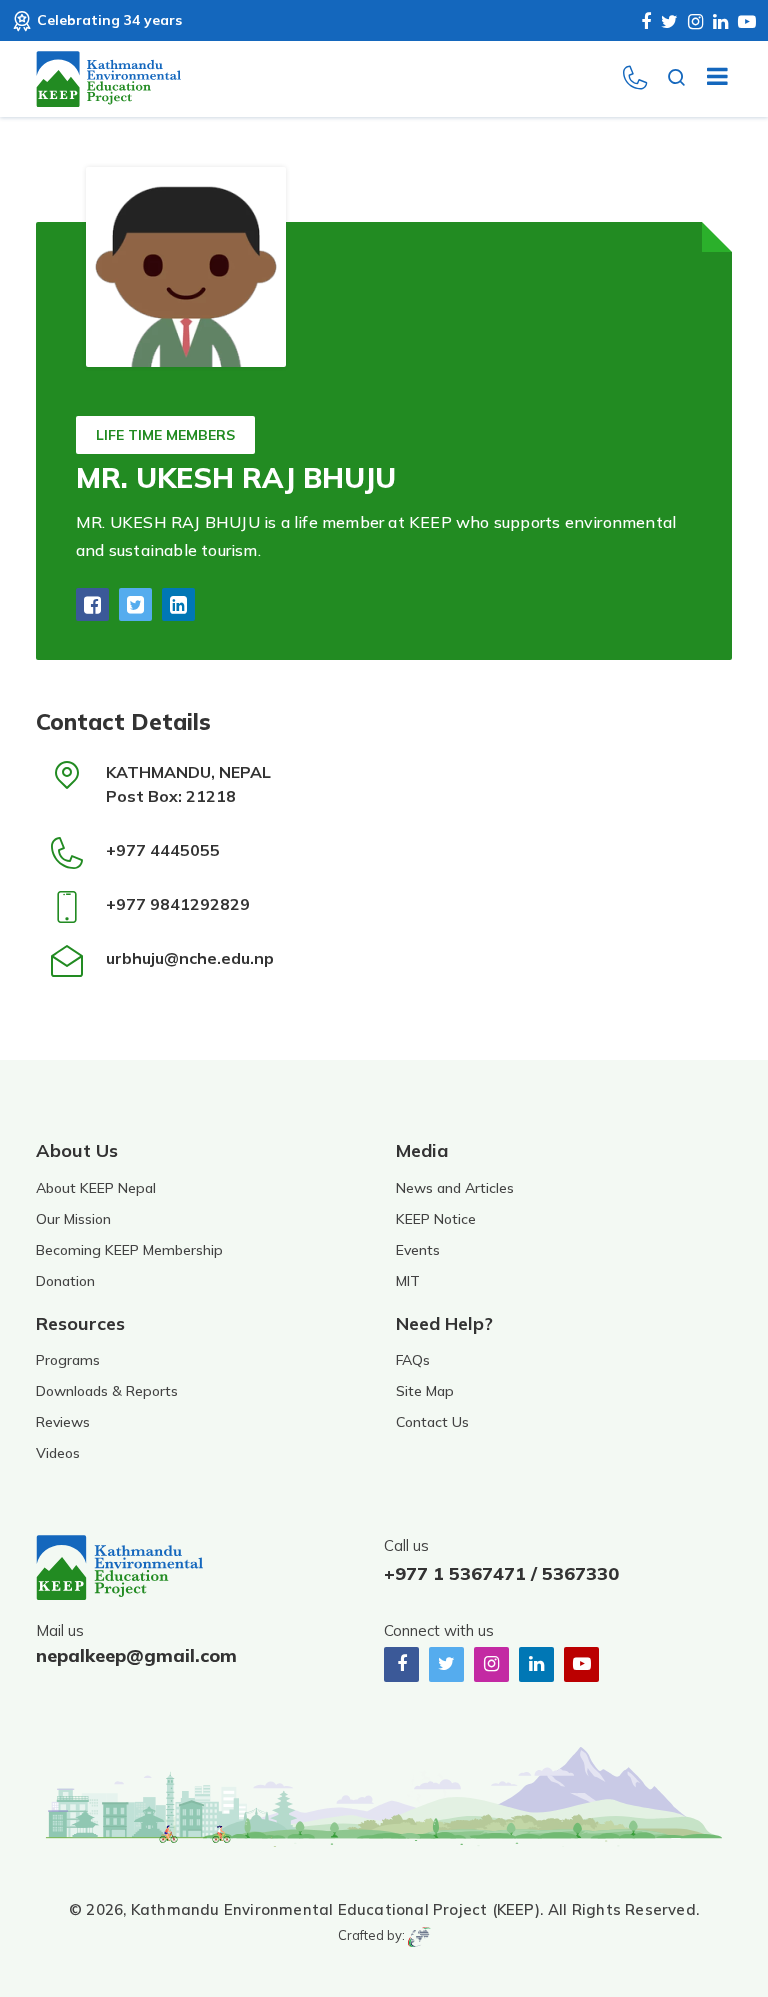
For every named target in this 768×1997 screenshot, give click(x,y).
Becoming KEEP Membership (129, 1250)
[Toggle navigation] (709, 79)
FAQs (413, 1360)
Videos (58, 1453)
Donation (65, 1281)
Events (418, 1250)
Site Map (425, 1391)
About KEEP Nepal (96, 1188)
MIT (408, 1281)
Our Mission (73, 1219)
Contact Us (432, 1422)
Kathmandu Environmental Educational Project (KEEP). (337, 1909)
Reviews (63, 1422)
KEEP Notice (436, 1219)
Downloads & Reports (107, 1391)
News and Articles (455, 1188)
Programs (68, 1360)
